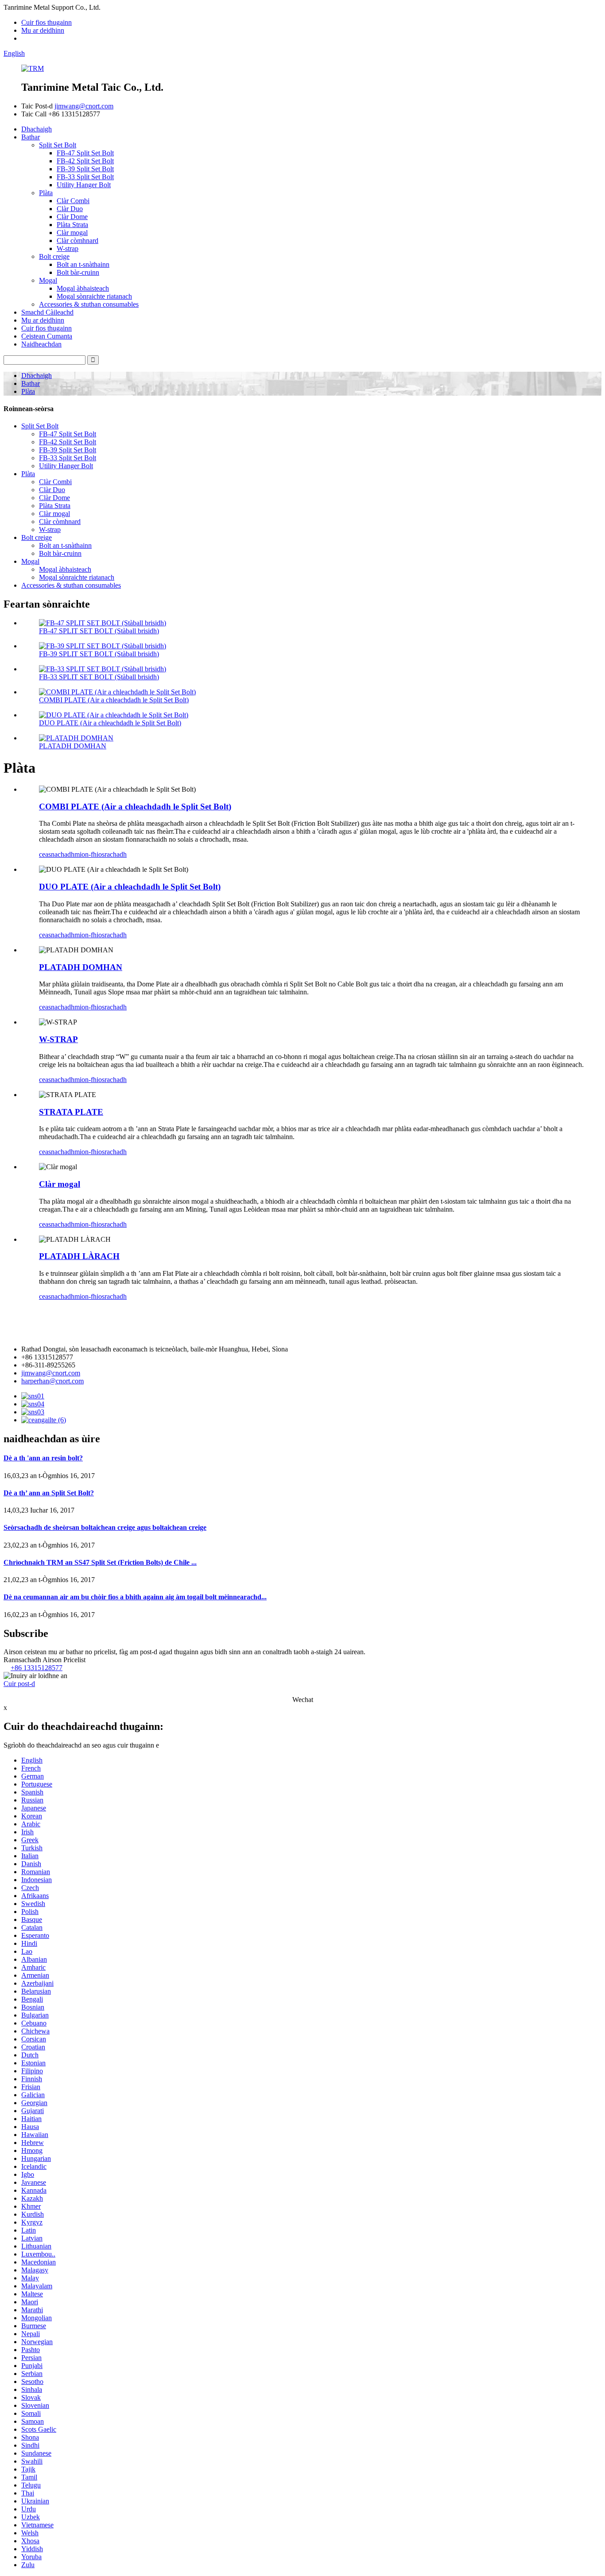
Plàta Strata (72, 225)
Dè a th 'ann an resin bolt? (43, 1458)
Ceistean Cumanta (47, 336)
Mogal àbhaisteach (83, 288)
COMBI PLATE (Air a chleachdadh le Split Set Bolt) (114, 700)
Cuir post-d (19, 1684)
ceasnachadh (57, 854)
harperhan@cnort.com (52, 1381)
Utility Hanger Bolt (84, 185)
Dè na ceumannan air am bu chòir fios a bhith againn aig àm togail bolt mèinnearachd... (135, 1597)
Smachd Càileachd (47, 312)
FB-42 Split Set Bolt (85, 161)
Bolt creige (54, 256)
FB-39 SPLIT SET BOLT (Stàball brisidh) (99, 654)
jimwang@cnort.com (84, 106)
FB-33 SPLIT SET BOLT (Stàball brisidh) (99, 677)
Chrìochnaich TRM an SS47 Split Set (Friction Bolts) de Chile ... (100, 1562)
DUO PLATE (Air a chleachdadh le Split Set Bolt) (110, 723)
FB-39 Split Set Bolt (85, 169)
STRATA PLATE (71, 1112)
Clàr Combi (73, 201)
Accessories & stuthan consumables (89, 304)
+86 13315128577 (37, 1668)
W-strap (68, 248)
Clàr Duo (70, 209)
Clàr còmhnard (78, 241)
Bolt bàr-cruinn (78, 272)
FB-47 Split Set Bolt (85, 153)
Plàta (46, 193)
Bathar (31, 137)
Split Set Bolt (58, 145)
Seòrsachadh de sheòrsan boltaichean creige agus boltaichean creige (105, 1527)
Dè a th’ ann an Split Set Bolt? (49, 1493)
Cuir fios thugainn (47, 22)
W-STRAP (58, 1039)
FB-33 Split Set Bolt (85, 177)
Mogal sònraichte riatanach (94, 296)
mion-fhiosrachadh (101, 854)
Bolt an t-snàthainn (83, 264)
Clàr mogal (72, 233)
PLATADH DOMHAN (73, 746)
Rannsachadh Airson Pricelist (45, 1660)
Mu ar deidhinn (43, 30)
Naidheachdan (41, 344)
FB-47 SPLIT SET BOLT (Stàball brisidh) (99, 631)
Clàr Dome (72, 217)
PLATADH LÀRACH (79, 1256)
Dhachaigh (37, 129)
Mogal (48, 280)
